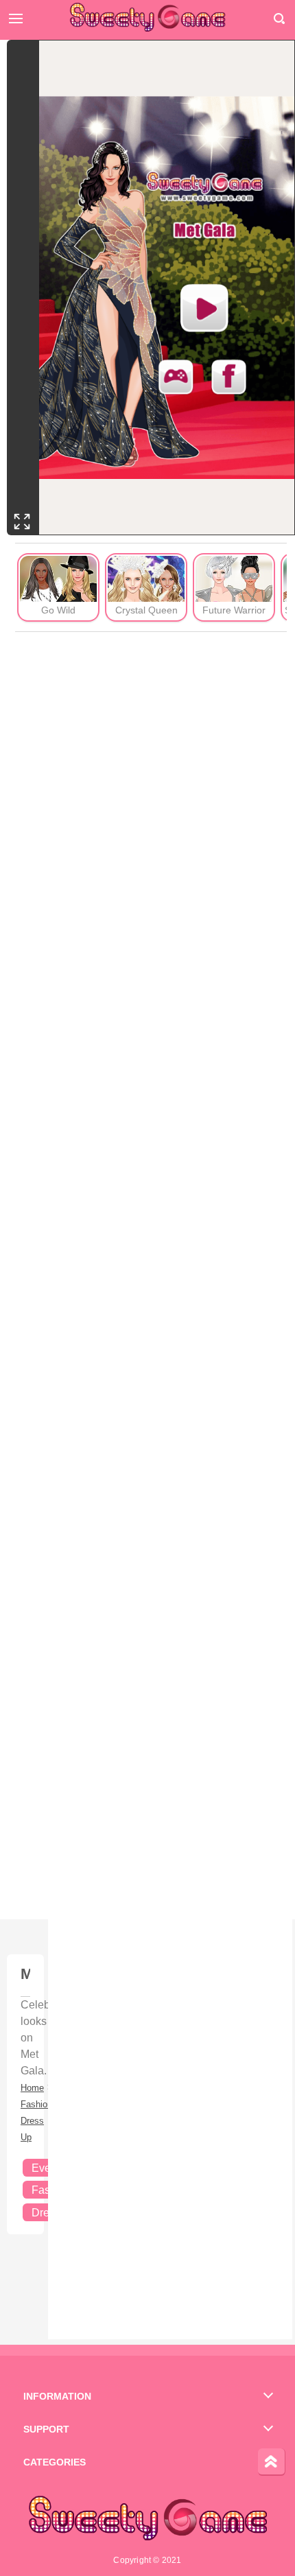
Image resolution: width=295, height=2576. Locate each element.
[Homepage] (147, 17)
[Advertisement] (151, 1276)
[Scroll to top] (272, 2462)
